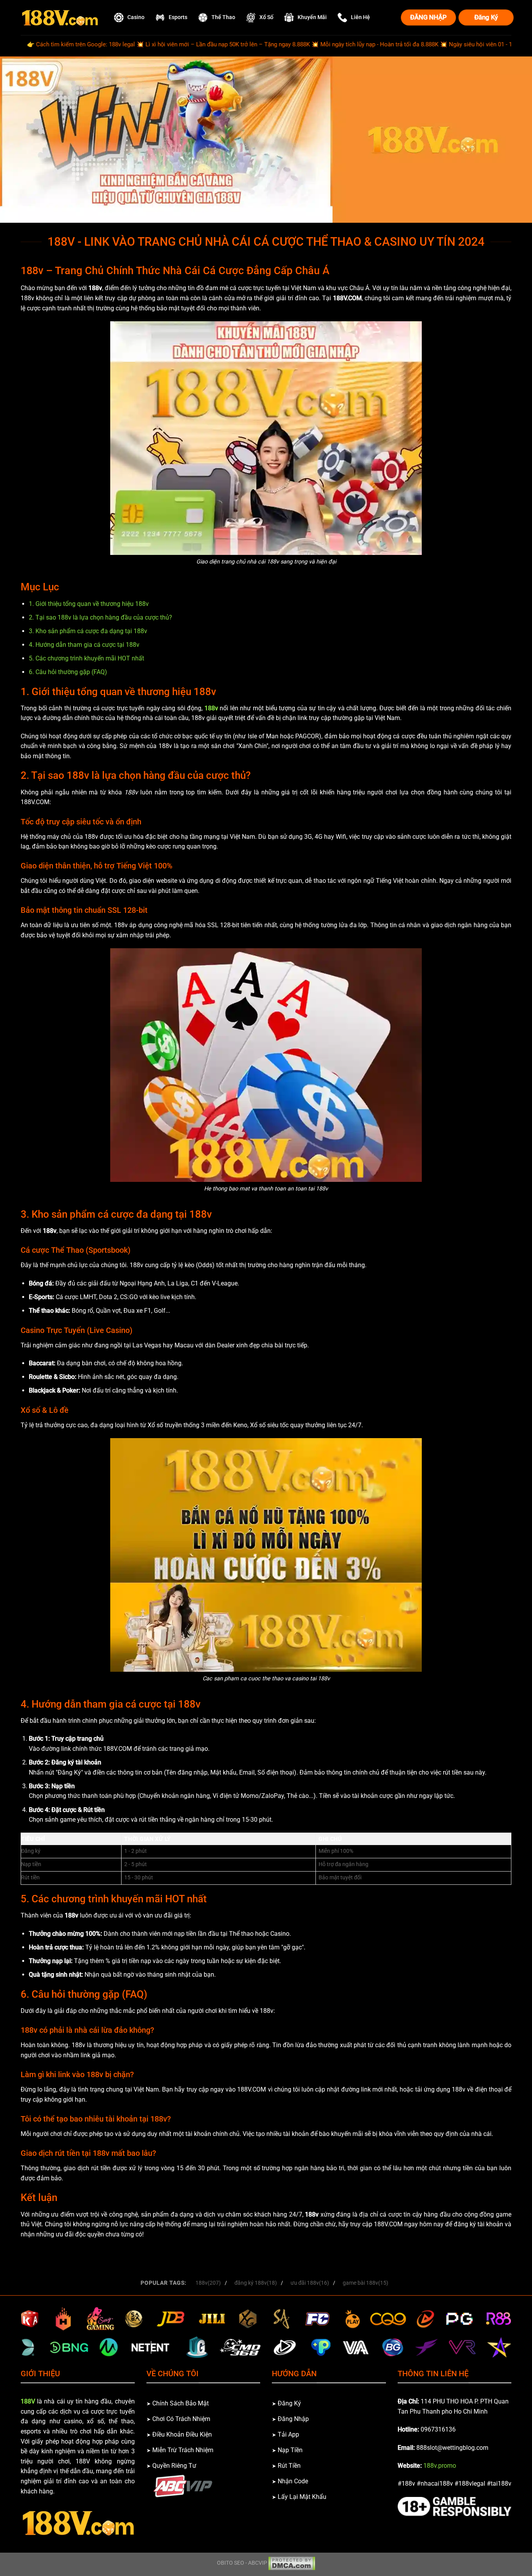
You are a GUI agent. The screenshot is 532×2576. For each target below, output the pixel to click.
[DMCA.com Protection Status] (292, 2563)
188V (28, 2401)
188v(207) (208, 2283)
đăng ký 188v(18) (256, 2283)
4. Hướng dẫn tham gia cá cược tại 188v (84, 645)
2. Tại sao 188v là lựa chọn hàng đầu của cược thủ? (100, 617)
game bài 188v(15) (366, 2283)
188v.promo (440, 2466)
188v (211, 708)
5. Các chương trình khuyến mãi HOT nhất (86, 658)
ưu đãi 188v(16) (310, 2283)
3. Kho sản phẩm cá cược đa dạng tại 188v (88, 631)
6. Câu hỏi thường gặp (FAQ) (68, 672)
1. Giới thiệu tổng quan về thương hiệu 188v (89, 604)
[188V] (60, 18)
